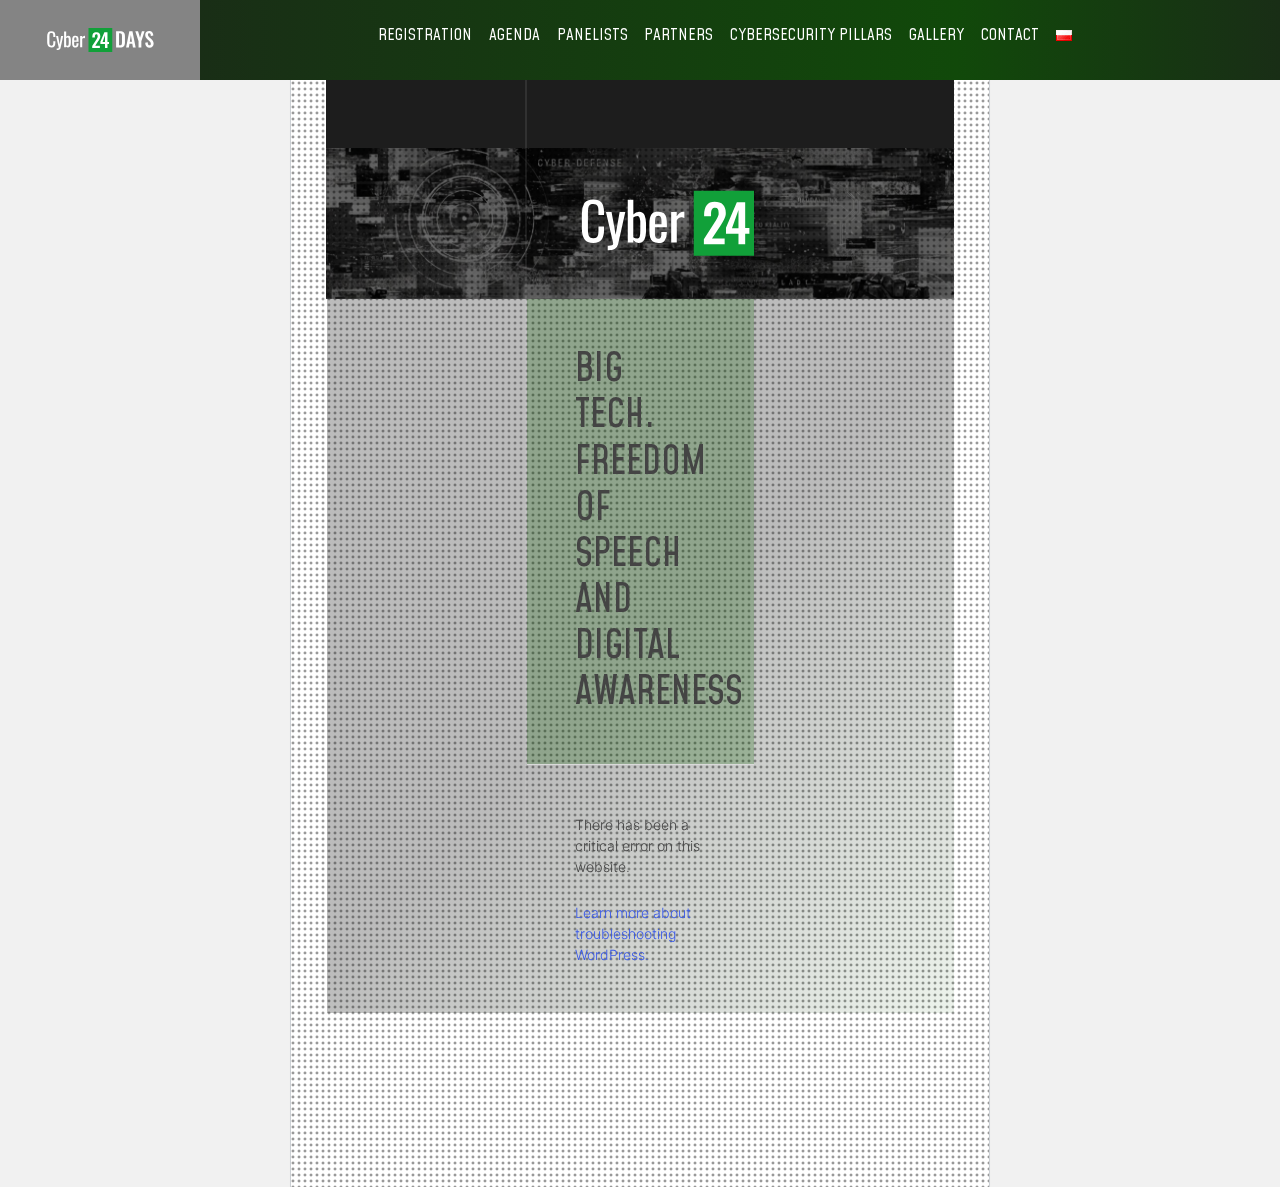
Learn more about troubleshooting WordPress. (633, 933)
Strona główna (100, 40)
